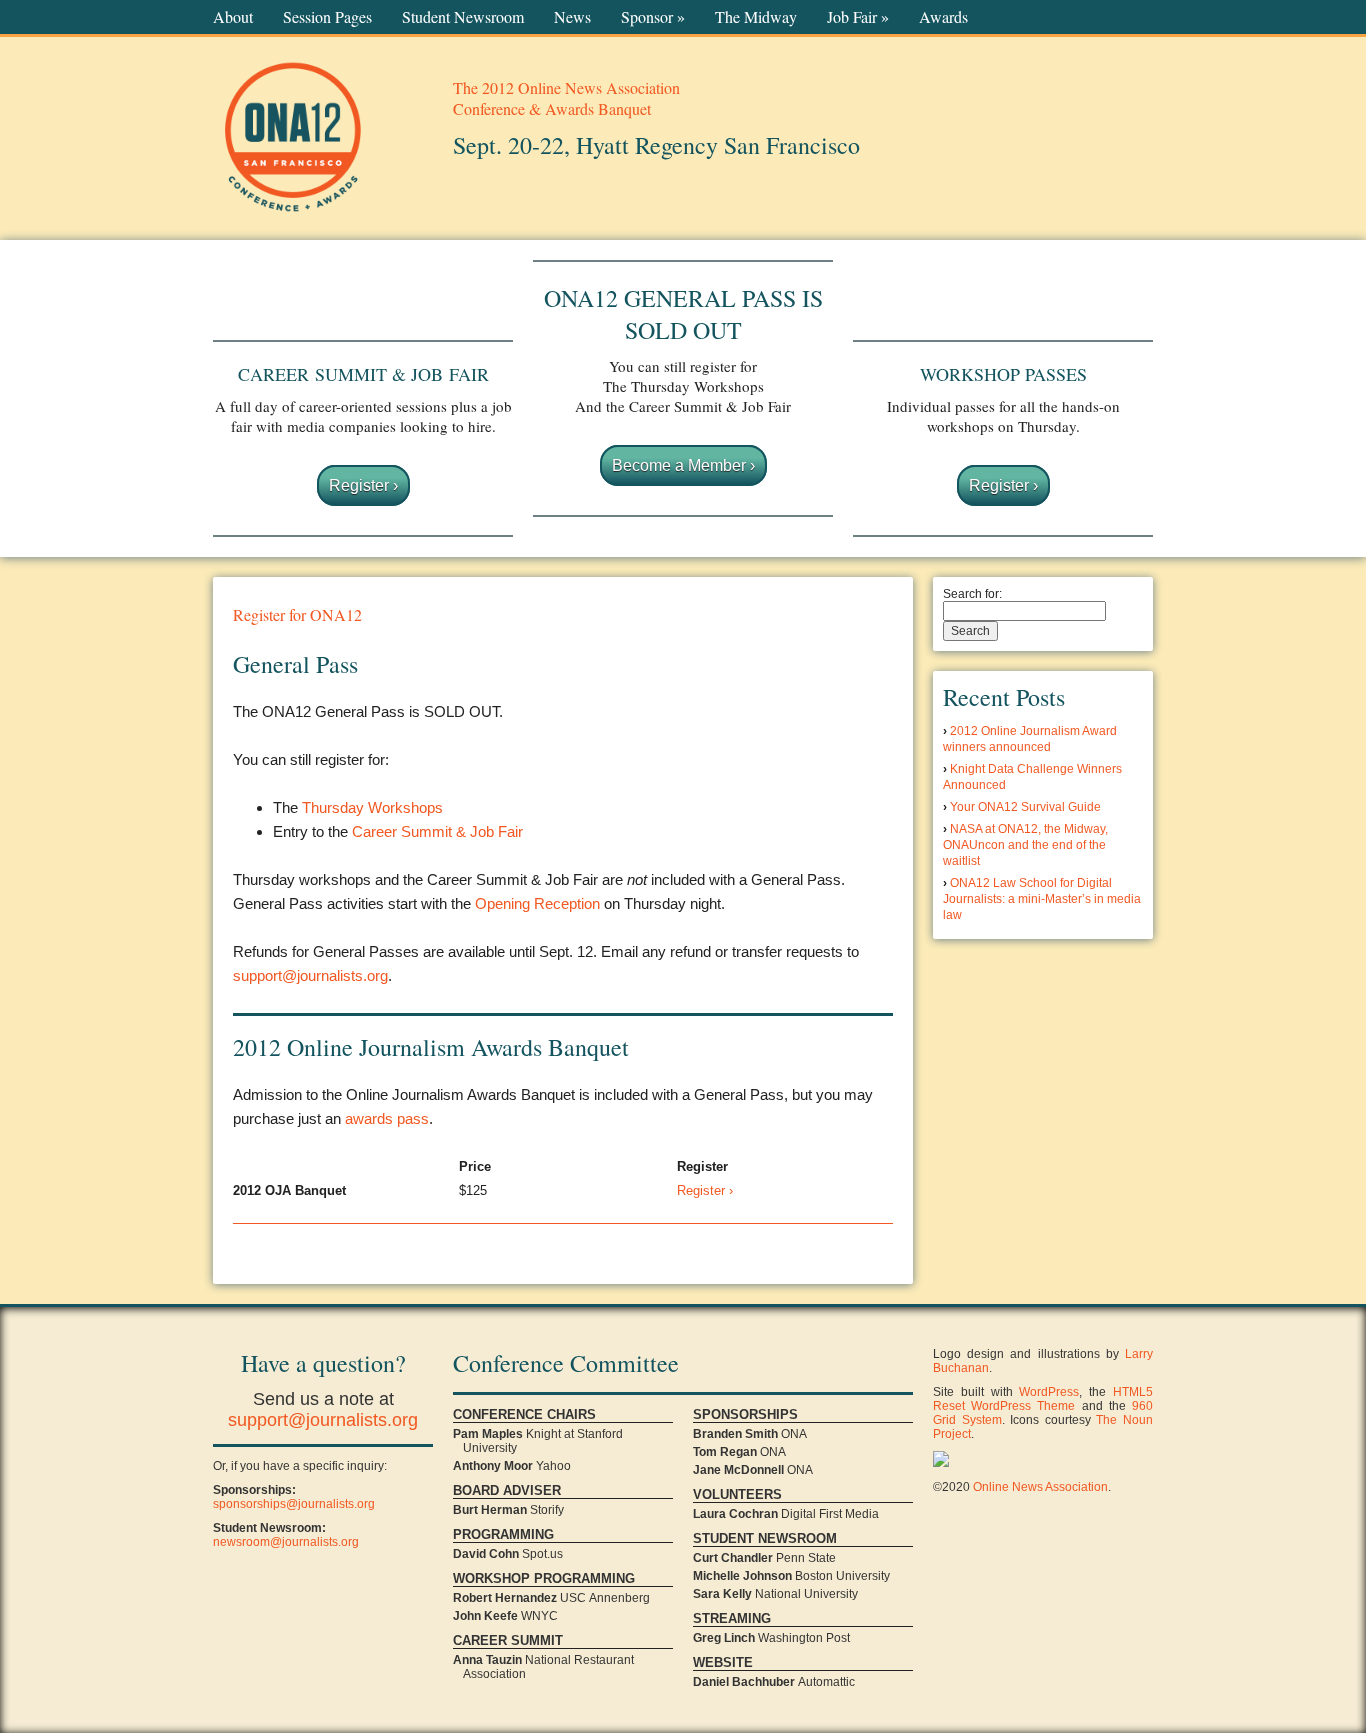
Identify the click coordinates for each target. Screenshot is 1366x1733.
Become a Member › (683, 465)
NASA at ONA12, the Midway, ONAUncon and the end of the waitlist (1025, 845)
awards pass (387, 1118)
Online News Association (1040, 1487)
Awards (943, 17)
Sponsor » (653, 17)
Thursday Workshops (372, 807)
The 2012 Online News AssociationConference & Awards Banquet (566, 98)
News (572, 17)
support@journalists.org (310, 975)
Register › (363, 485)
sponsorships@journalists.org (294, 1504)
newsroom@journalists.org (286, 1542)
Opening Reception (537, 903)
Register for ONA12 (297, 614)
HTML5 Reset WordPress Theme (1043, 1399)
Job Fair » (858, 17)
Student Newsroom (463, 17)
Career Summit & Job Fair (437, 831)
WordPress (1049, 1392)
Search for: (972, 594)
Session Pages (327, 17)
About (233, 17)
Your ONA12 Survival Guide (1025, 807)
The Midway (756, 17)
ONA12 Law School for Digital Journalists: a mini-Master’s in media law (1042, 899)
